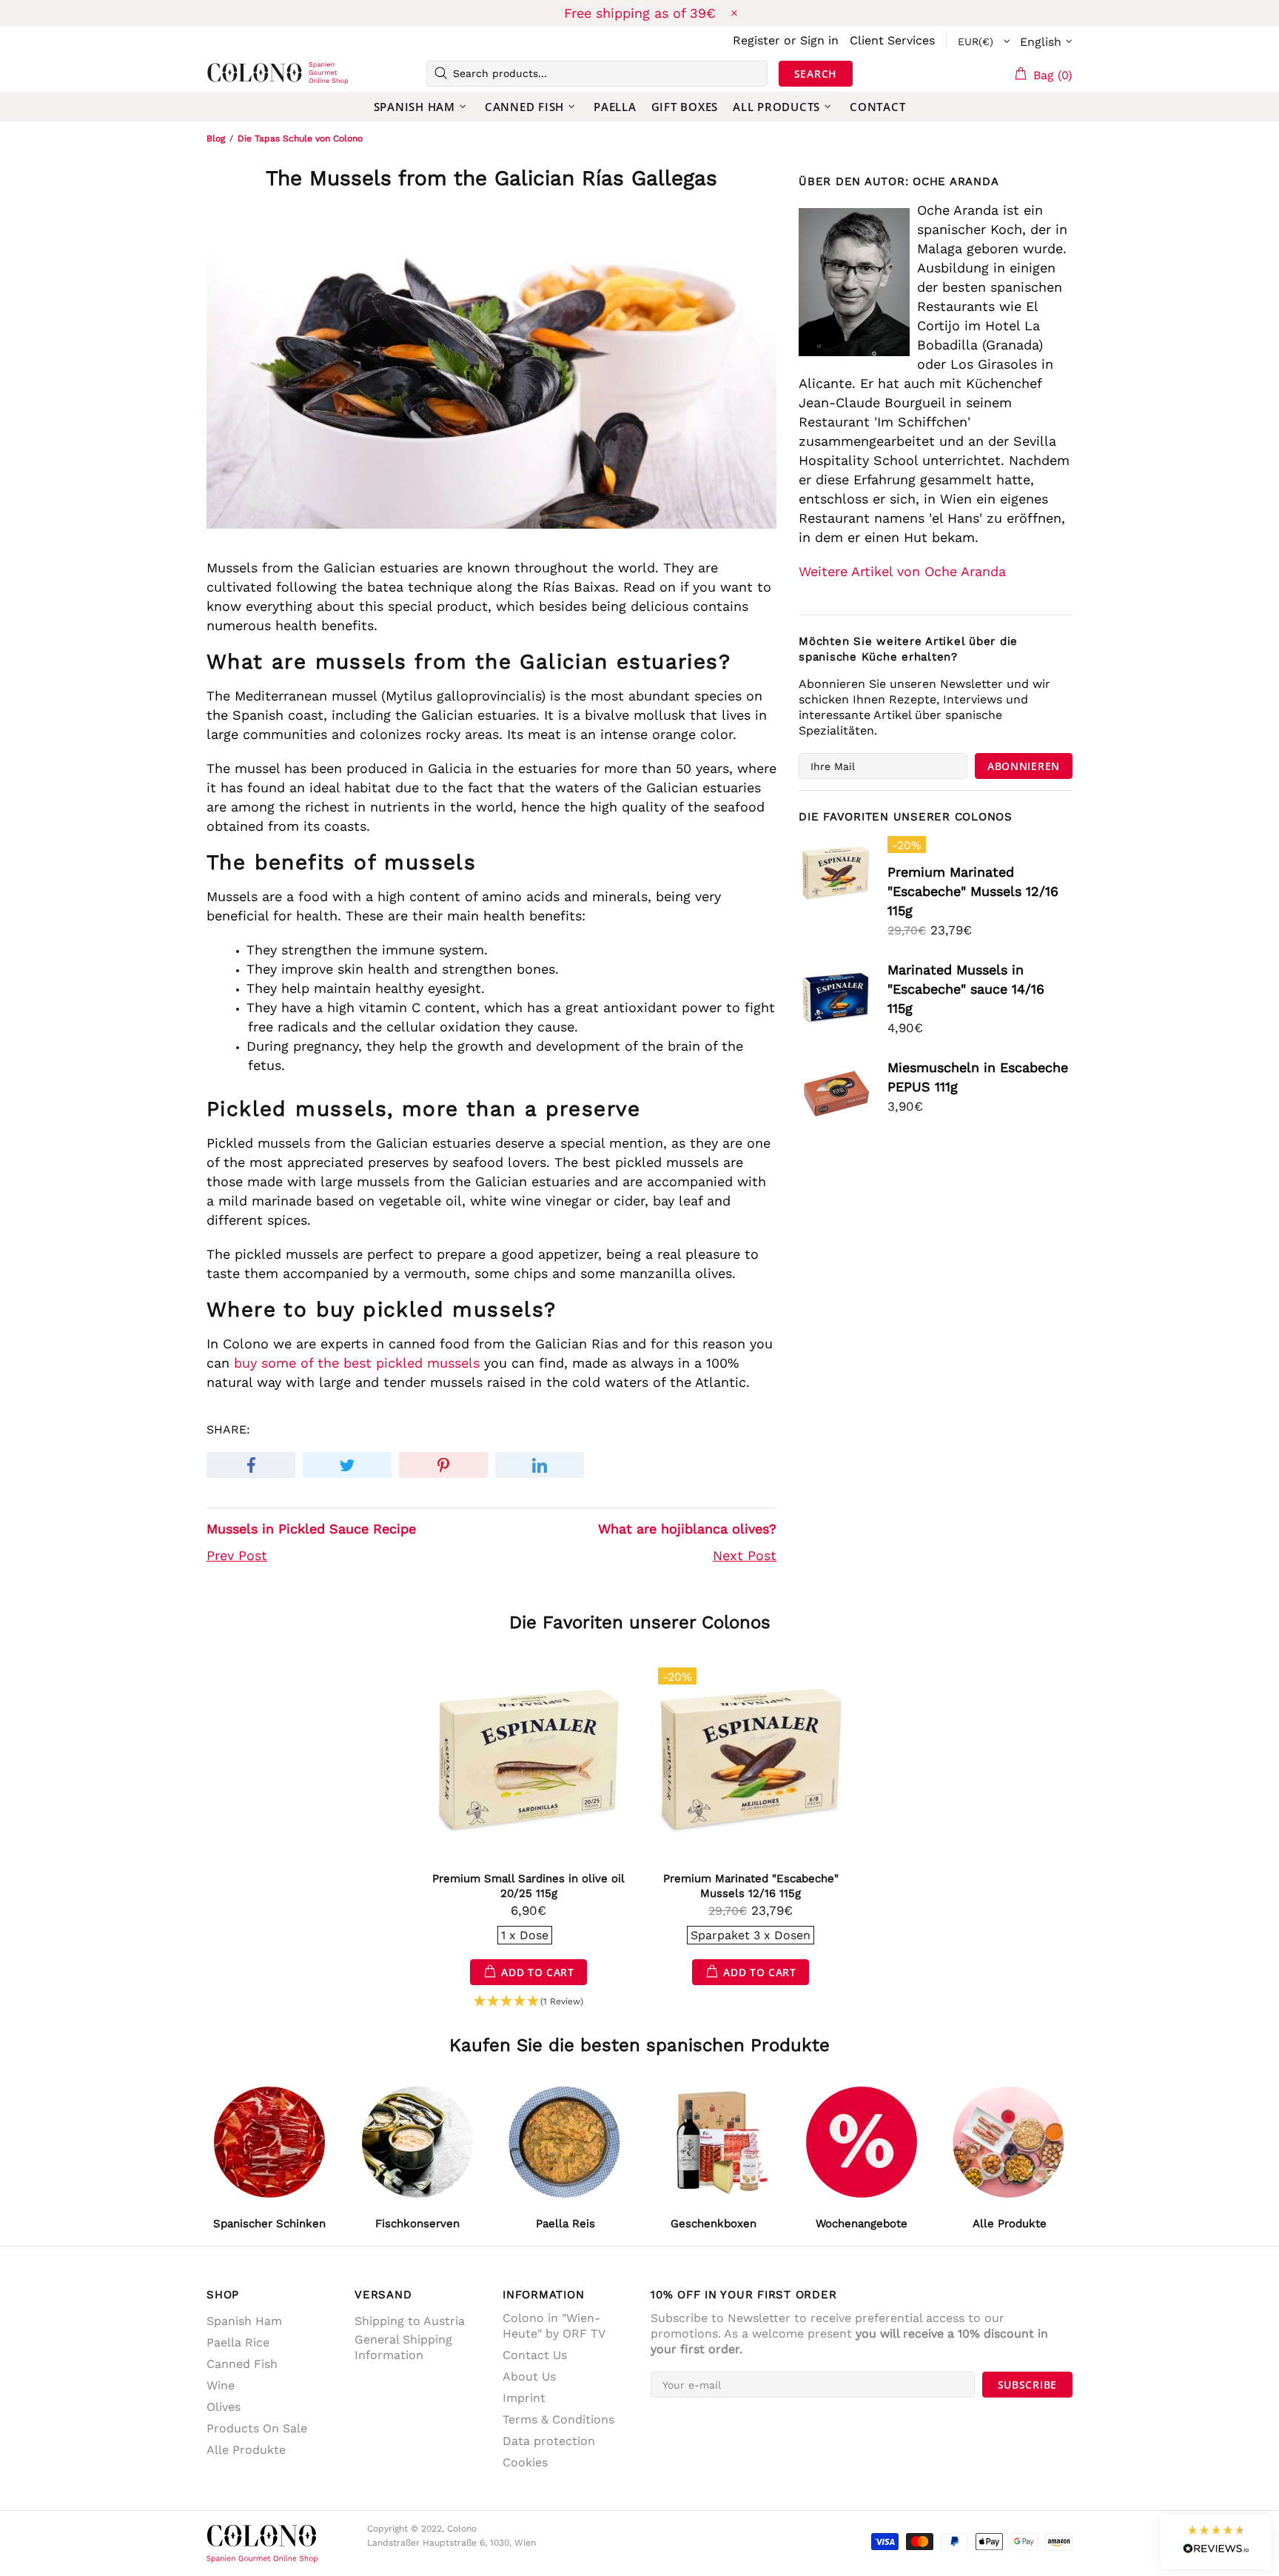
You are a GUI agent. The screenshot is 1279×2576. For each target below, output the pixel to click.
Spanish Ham (244, 2321)
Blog (216, 138)
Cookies (525, 2462)
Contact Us (535, 2355)
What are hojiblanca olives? (687, 1529)
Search (816, 74)
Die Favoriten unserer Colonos (640, 1622)
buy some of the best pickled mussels (357, 1363)
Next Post (745, 1555)
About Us (529, 2376)
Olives (224, 2407)
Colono (230, 73)
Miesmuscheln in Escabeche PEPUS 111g (978, 1077)
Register (756, 40)
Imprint (524, 2398)
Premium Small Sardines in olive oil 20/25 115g (528, 1886)
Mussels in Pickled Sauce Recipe (311, 1529)
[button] (528, 2002)
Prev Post (237, 1555)
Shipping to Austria (410, 2321)
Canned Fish (242, 2364)
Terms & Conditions (558, 2419)
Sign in (819, 40)
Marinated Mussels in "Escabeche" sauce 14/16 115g (966, 989)
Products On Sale (257, 2428)
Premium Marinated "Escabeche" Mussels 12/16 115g (973, 891)
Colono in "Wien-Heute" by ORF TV (554, 2326)
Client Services (892, 40)
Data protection (549, 2441)
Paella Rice (238, 2342)
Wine (221, 2385)
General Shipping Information (403, 2347)
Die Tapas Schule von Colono (300, 138)
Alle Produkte (246, 2450)
